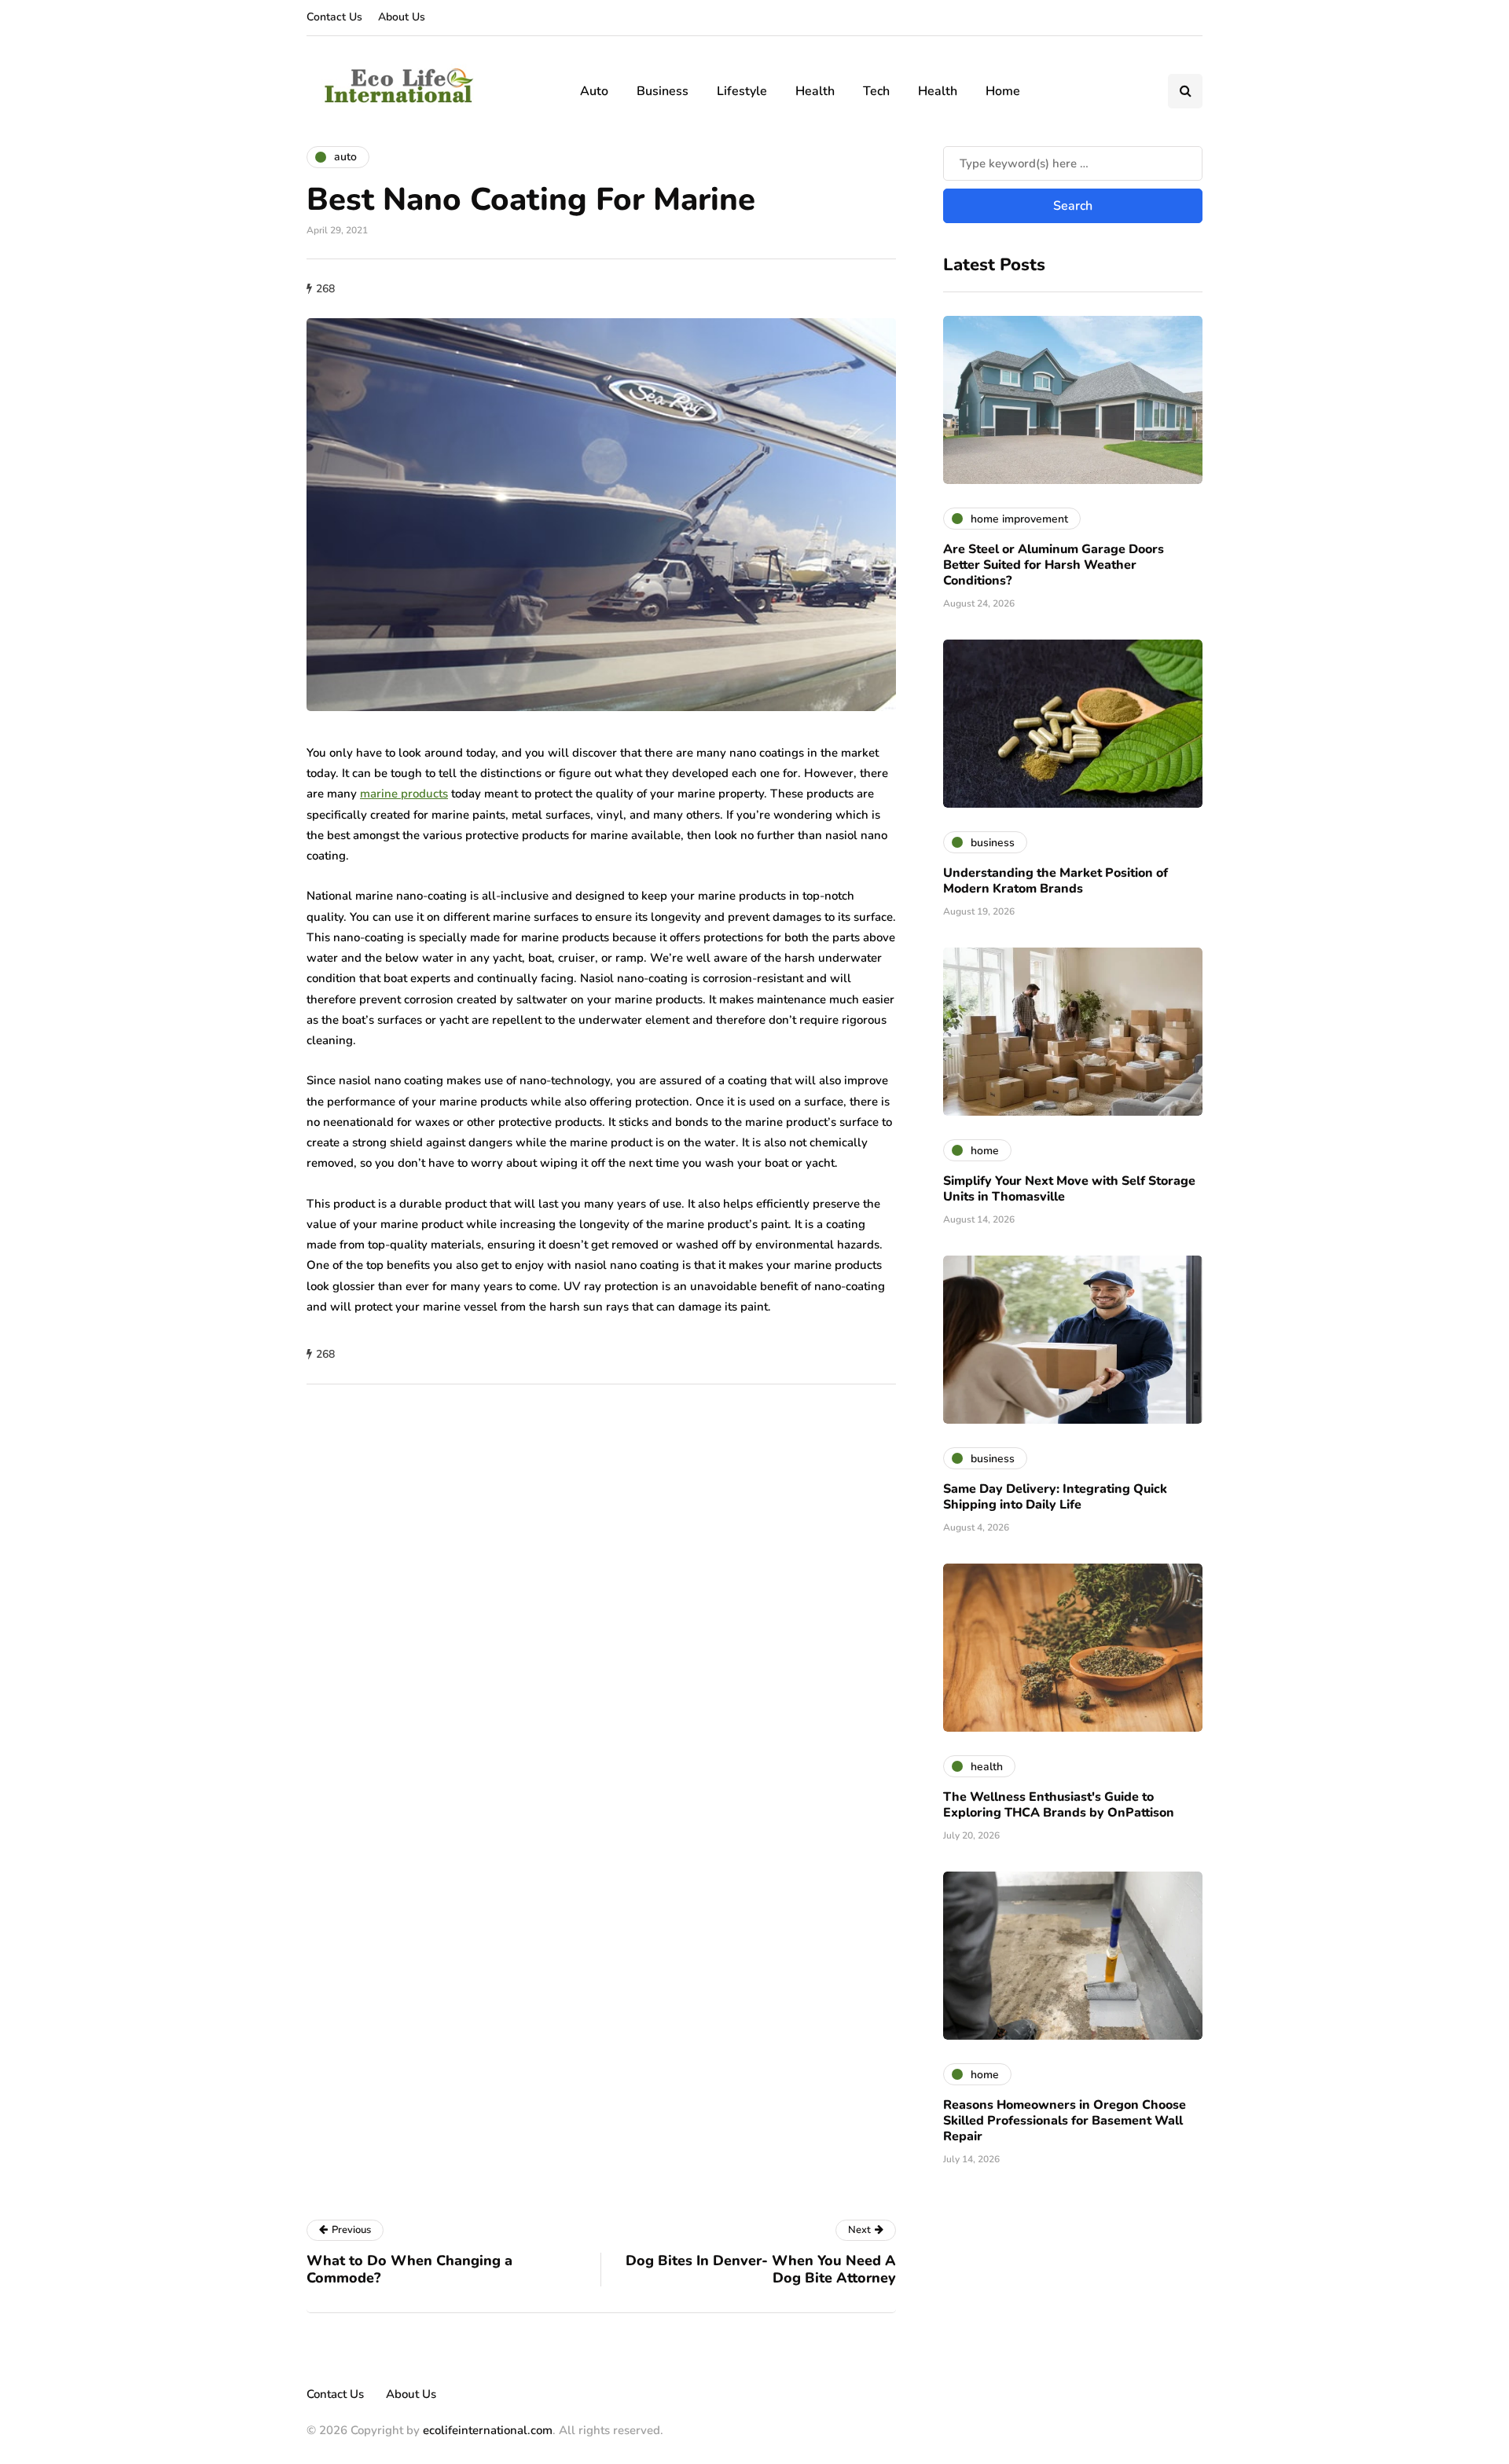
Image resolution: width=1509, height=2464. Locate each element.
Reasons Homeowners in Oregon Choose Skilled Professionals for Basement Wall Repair (1065, 2121)
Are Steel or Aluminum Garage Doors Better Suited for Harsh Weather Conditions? (1054, 565)
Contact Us (334, 17)
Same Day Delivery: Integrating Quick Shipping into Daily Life (1055, 1497)
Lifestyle (742, 91)
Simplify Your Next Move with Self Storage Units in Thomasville (1069, 1189)
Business (663, 91)
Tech (876, 91)
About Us (402, 17)
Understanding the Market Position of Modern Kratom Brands (1056, 881)
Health (815, 91)
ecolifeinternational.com (488, 2430)
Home (1003, 91)
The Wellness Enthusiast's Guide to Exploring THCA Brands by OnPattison (1059, 1805)
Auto (594, 91)
